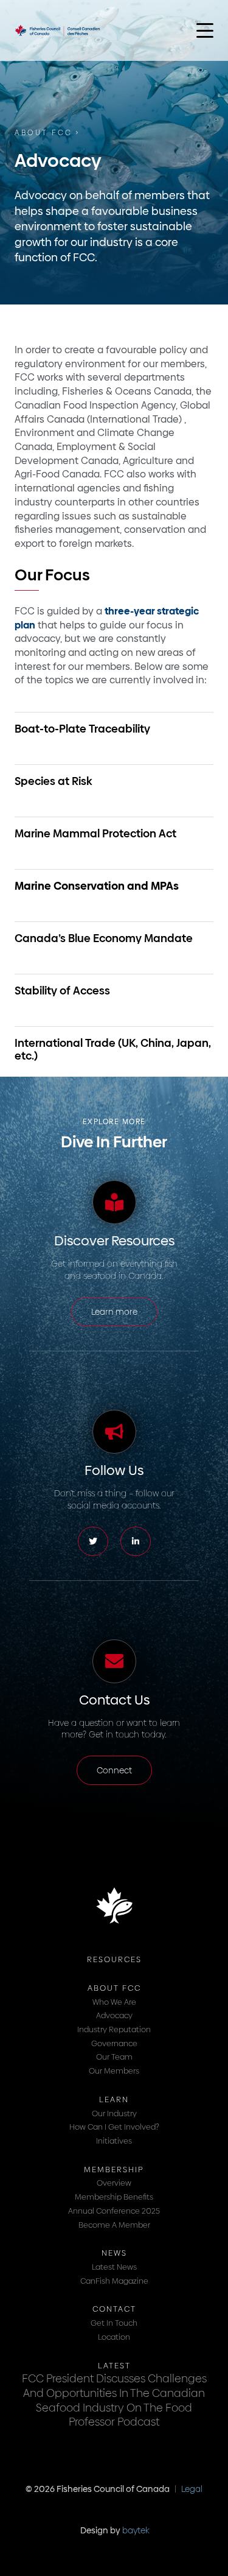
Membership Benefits (114, 2197)
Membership (114, 2169)
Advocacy (114, 2015)
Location (114, 2337)
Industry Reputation (114, 2029)
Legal (192, 2489)
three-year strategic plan (107, 618)
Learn (114, 2099)
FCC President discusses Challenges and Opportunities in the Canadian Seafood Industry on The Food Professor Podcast (114, 2400)
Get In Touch (114, 2323)
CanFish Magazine (114, 2281)
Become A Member (114, 2225)
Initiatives (114, 2141)
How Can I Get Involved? (114, 2127)
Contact (114, 2309)
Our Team (114, 2057)
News (114, 2253)
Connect (114, 1770)
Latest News (114, 2267)
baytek (136, 2530)
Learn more (114, 1312)
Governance (114, 2043)
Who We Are (114, 2002)
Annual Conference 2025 (114, 2211)
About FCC (44, 133)
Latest (114, 2365)
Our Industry (114, 2113)
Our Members (114, 2071)
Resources (114, 1959)
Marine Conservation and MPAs (97, 886)
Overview (114, 2183)
